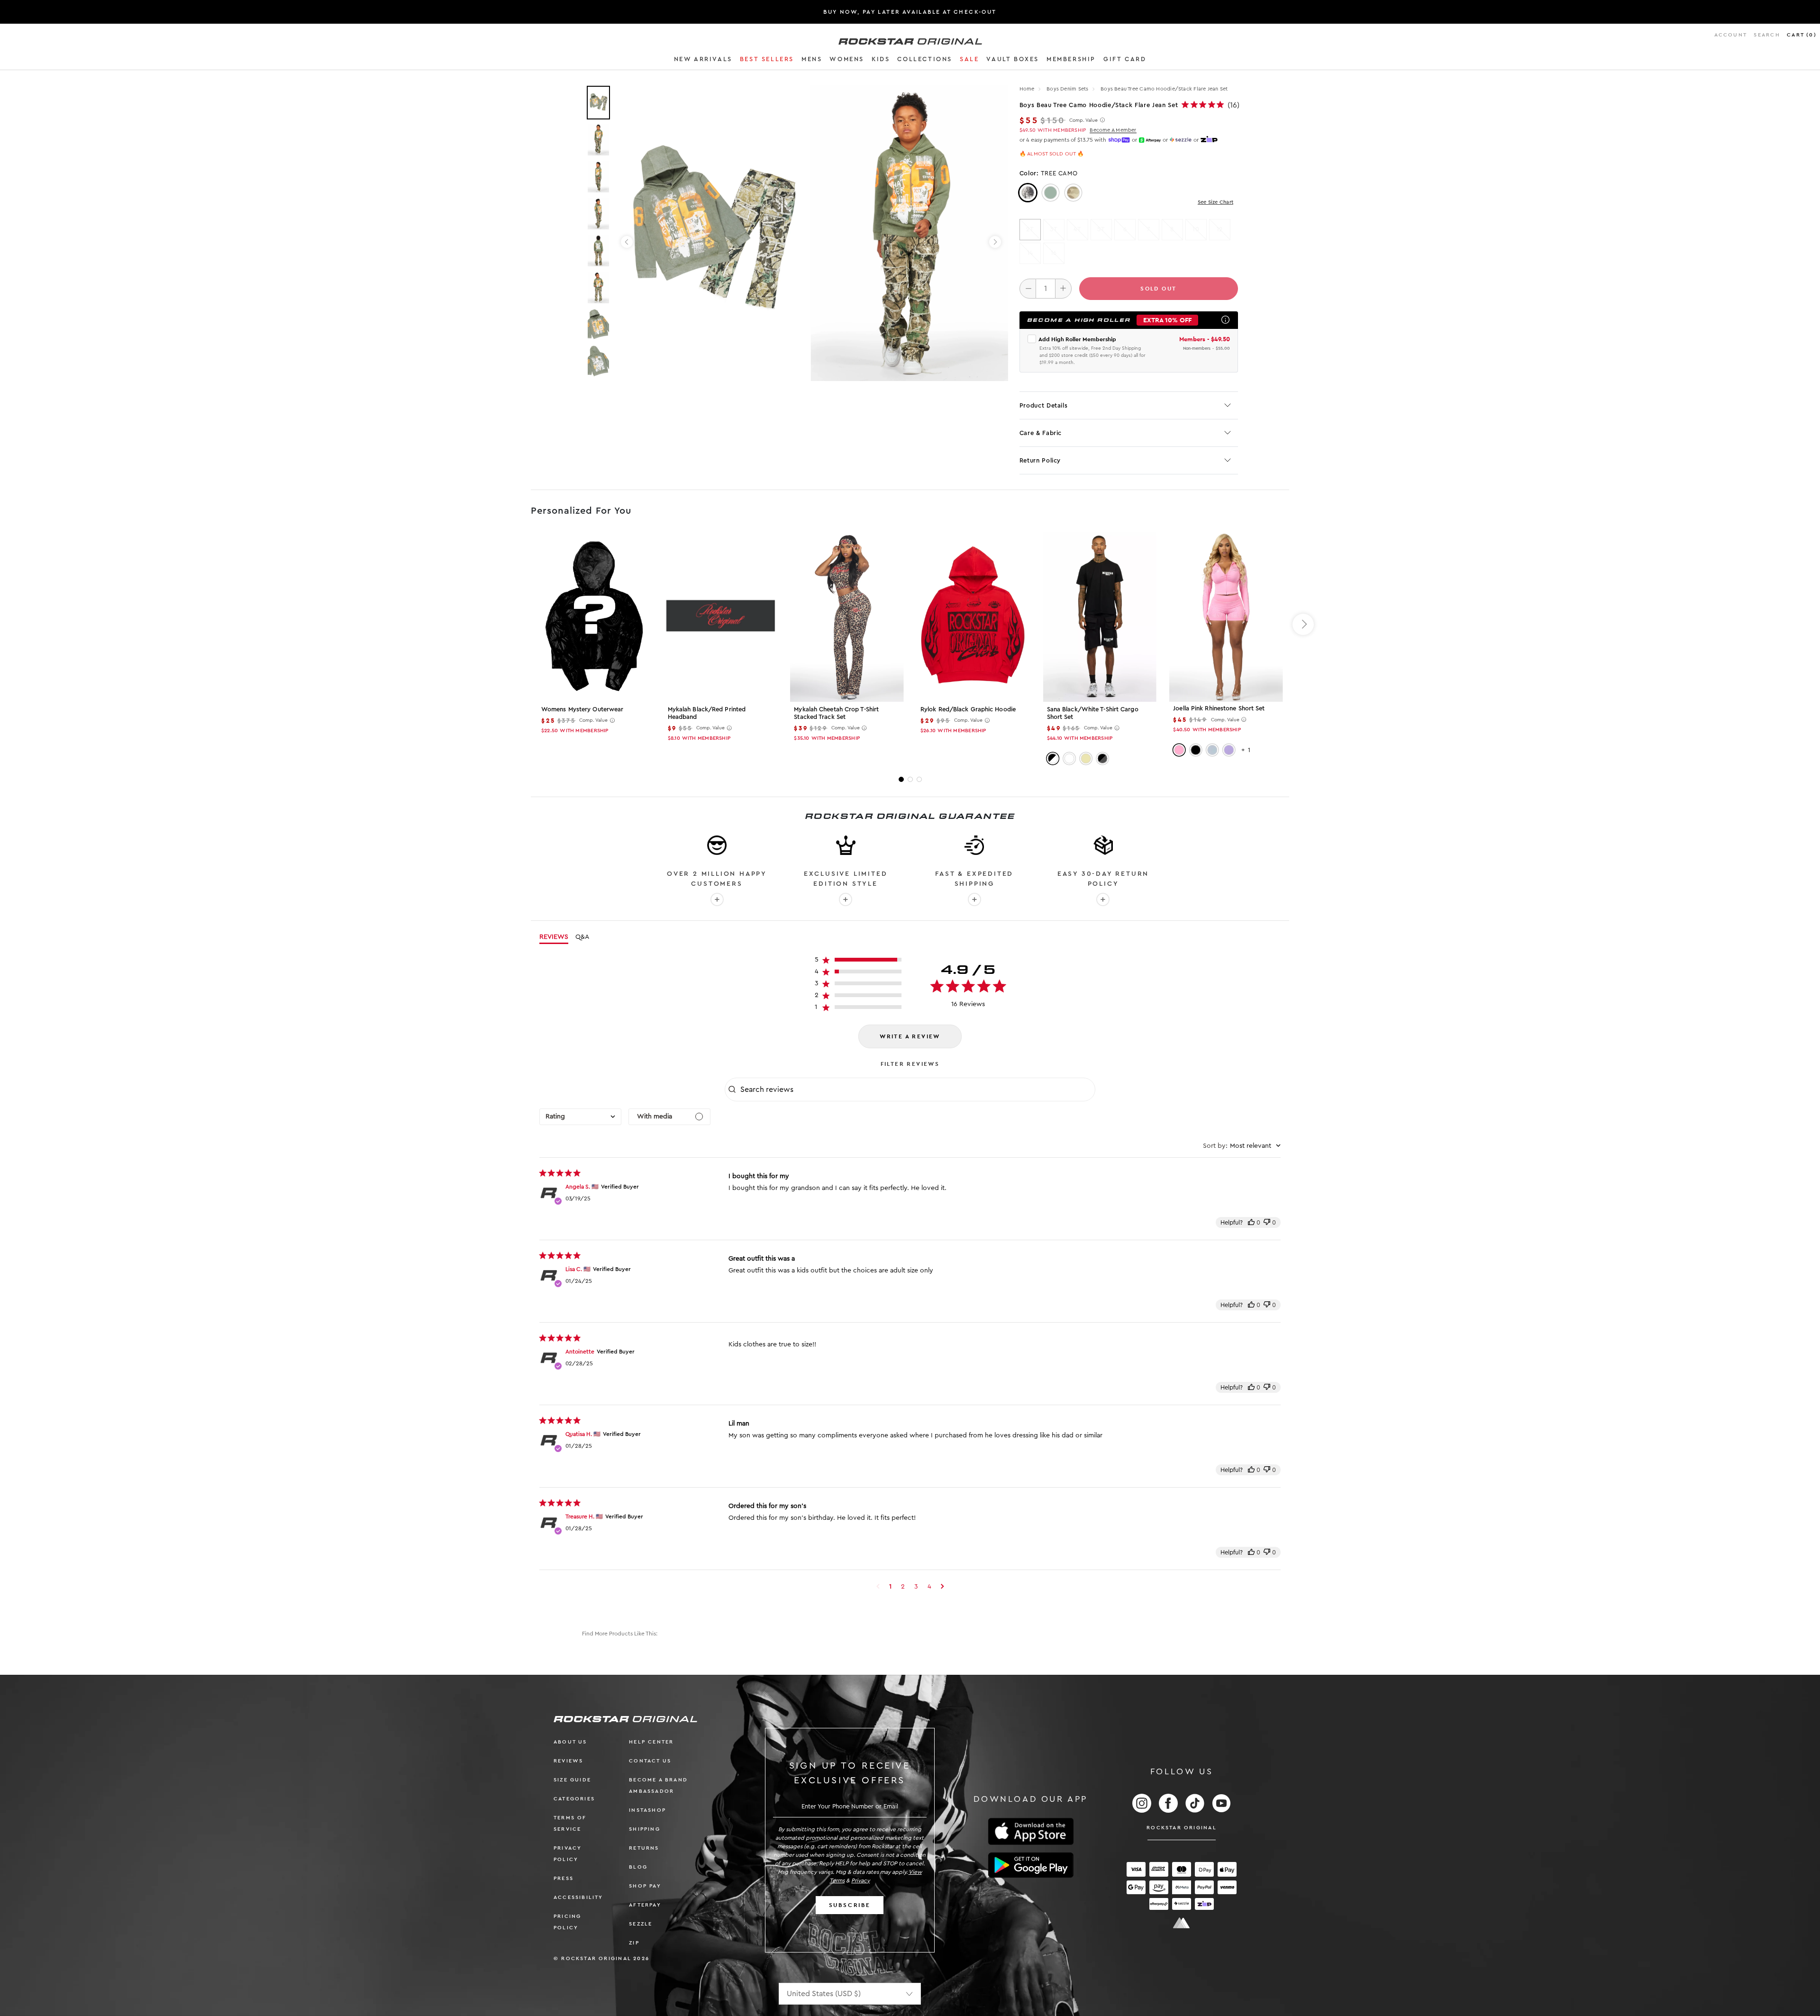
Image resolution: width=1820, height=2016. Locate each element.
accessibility (578, 1897)
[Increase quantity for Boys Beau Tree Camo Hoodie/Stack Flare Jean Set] (1063, 289)
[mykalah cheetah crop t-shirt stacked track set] (847, 617)
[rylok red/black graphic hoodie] (973, 617)
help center (651, 1742)
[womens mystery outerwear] (594, 617)
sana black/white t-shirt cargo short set (1093, 713)
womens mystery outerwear (582, 709)
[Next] (995, 242)
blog (638, 1867)
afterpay (645, 1905)
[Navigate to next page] (942, 1587)
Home (1027, 89)
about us (570, 1742)
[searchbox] (917, 1090)
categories (574, 1799)
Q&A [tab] (582, 937)
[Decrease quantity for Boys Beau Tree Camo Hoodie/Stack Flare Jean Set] (1028, 289)
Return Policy (1040, 460)
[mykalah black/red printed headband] (721, 617)
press (564, 1878)
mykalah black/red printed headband (707, 713)
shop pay (645, 1886)
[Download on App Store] (1031, 1831)
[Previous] (627, 242)
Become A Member (1113, 130)
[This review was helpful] (1251, 1222)
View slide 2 (910, 779)
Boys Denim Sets (1068, 89)
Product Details (1044, 405)
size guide (572, 1780)
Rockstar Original (1182, 1828)
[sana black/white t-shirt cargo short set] (1100, 617)
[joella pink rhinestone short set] (1226, 617)
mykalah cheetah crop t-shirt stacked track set (836, 713)
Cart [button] (1802, 35)
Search (1767, 35)
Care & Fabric (1041, 433)
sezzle (641, 1924)
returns (644, 1848)
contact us (650, 1761)
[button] (703, 61)
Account (1731, 35)
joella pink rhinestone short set (1219, 708)
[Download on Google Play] (1031, 1865)
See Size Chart (1215, 202)
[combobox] (580, 1117)
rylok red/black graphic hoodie (968, 709)
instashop (647, 1810)
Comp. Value (1083, 120)
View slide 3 (919, 779)
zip (634, 1943)
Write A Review (910, 1036)
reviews (568, 1761)
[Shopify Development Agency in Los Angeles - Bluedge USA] (1182, 1923)
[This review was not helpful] (1267, 1222)
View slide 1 (901, 779)
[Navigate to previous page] (878, 1587)
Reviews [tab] (554, 937)
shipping (645, 1829)
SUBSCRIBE (850, 1905)
